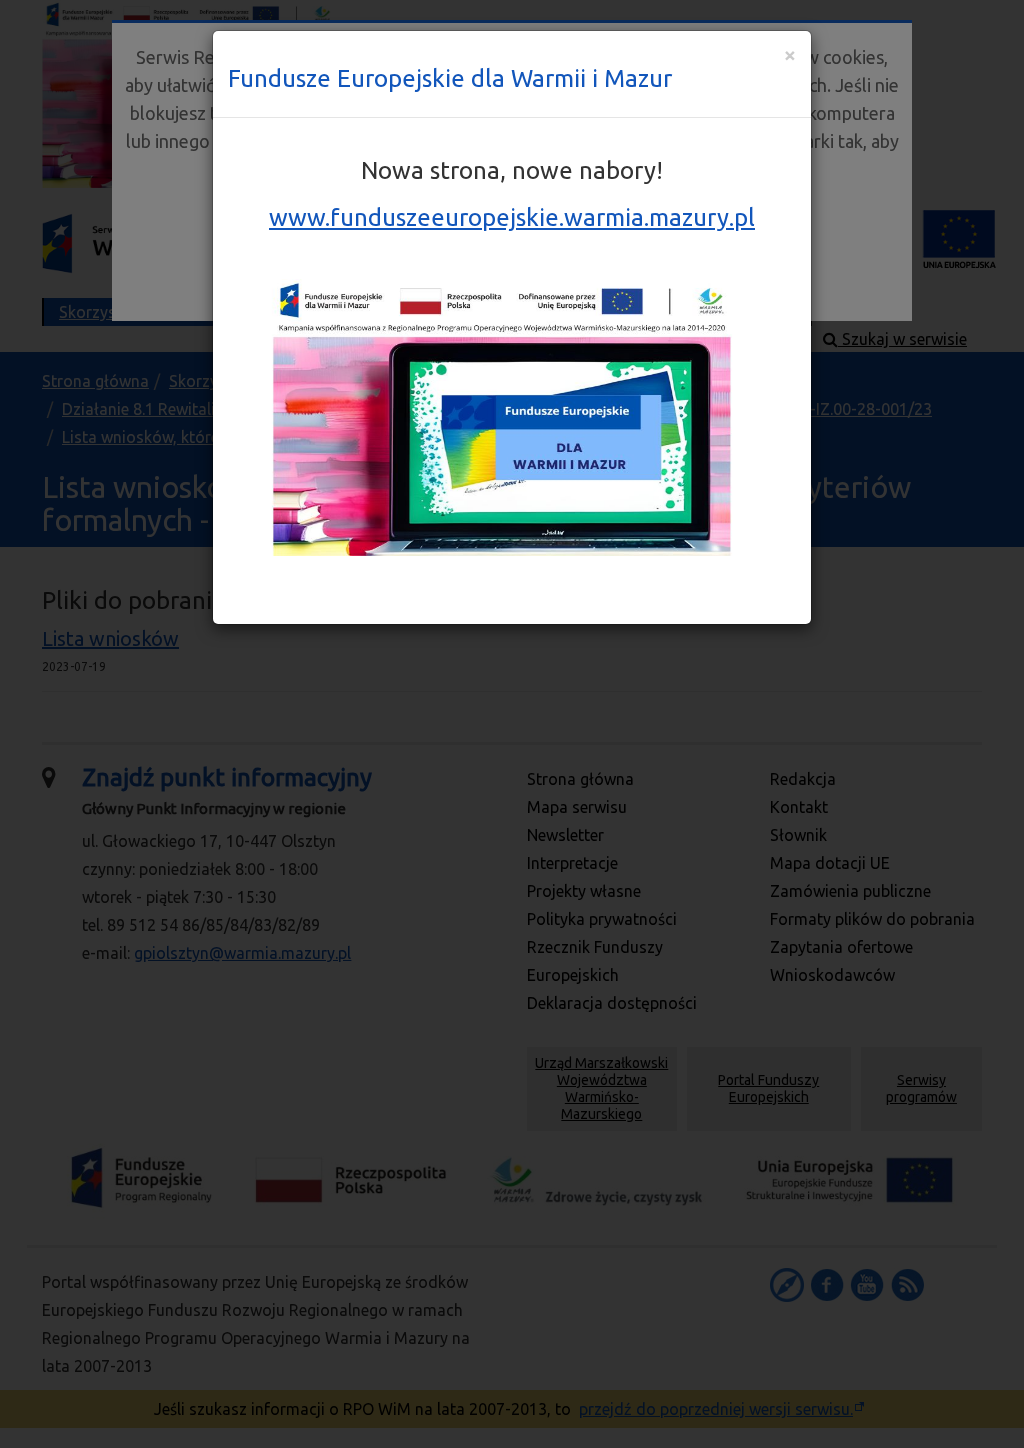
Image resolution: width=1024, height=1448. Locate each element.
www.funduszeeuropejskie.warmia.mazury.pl (512, 217)
